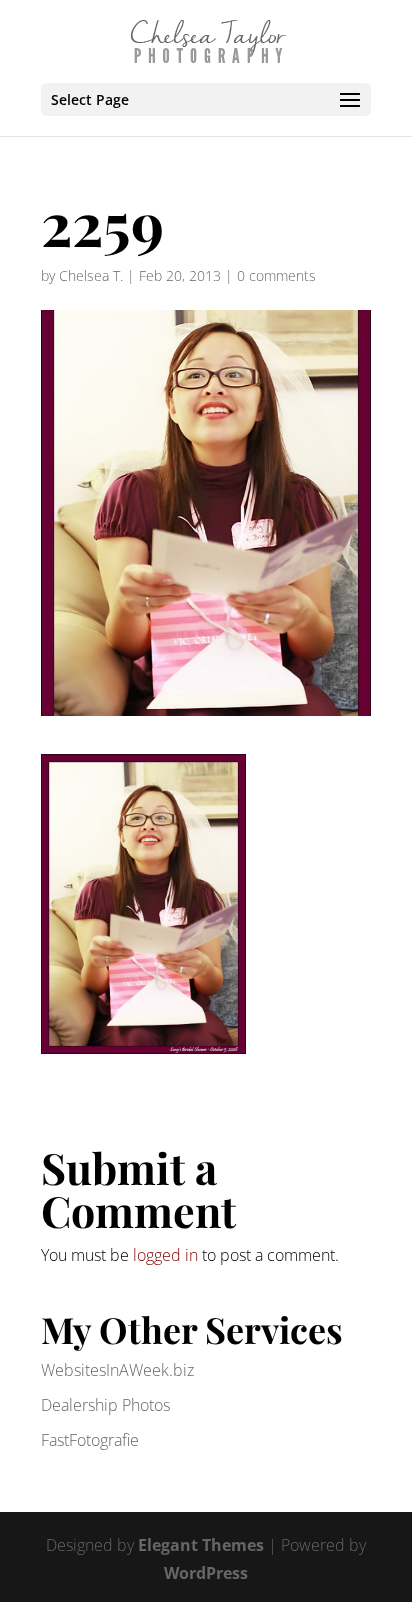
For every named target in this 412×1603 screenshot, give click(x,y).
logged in (165, 1255)
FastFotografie (90, 1440)
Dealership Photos (105, 1405)
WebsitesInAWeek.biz (117, 1370)
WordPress (206, 1573)
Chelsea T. (91, 275)
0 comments (276, 275)
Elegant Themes (201, 1545)
